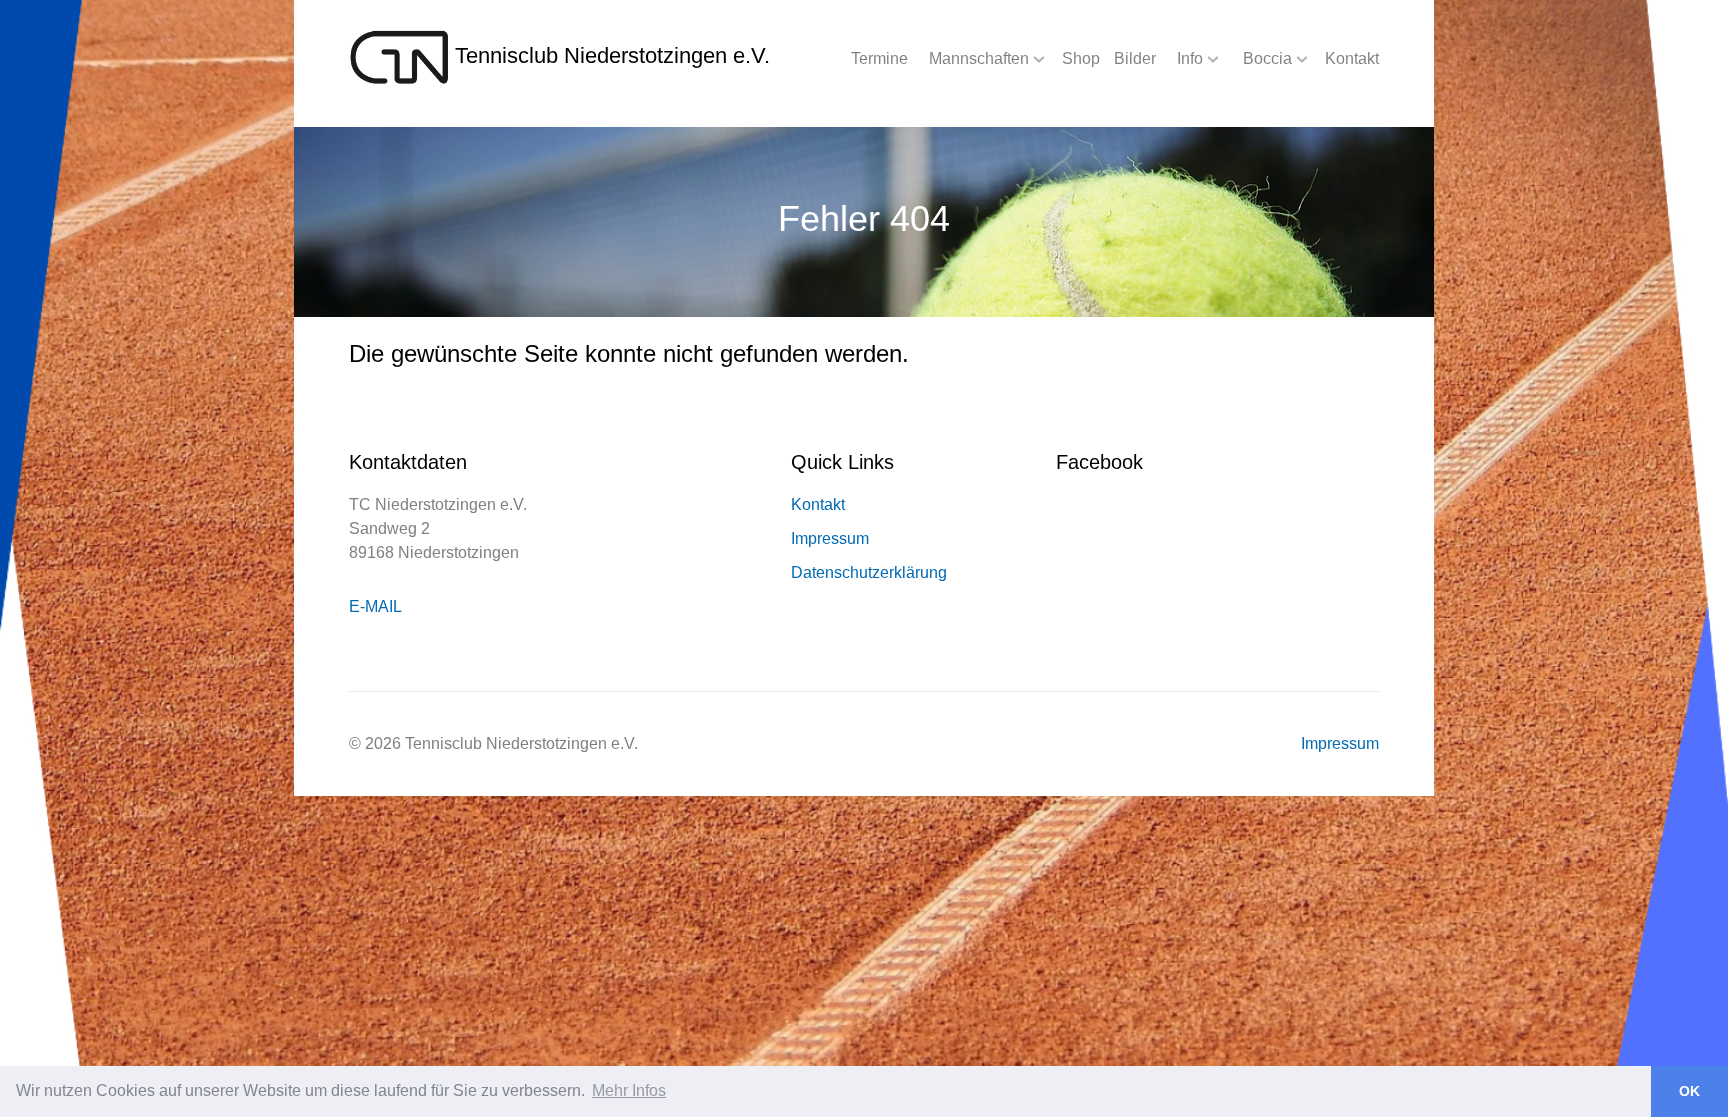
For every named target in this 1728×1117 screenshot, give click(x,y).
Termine (879, 58)
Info (1190, 58)
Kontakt (1352, 58)
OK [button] (1689, 1091)
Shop (1081, 58)
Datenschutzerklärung (869, 572)
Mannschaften (979, 58)
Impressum (830, 538)
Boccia (1267, 58)
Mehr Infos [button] (629, 1090)
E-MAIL (375, 606)
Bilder (1135, 58)
